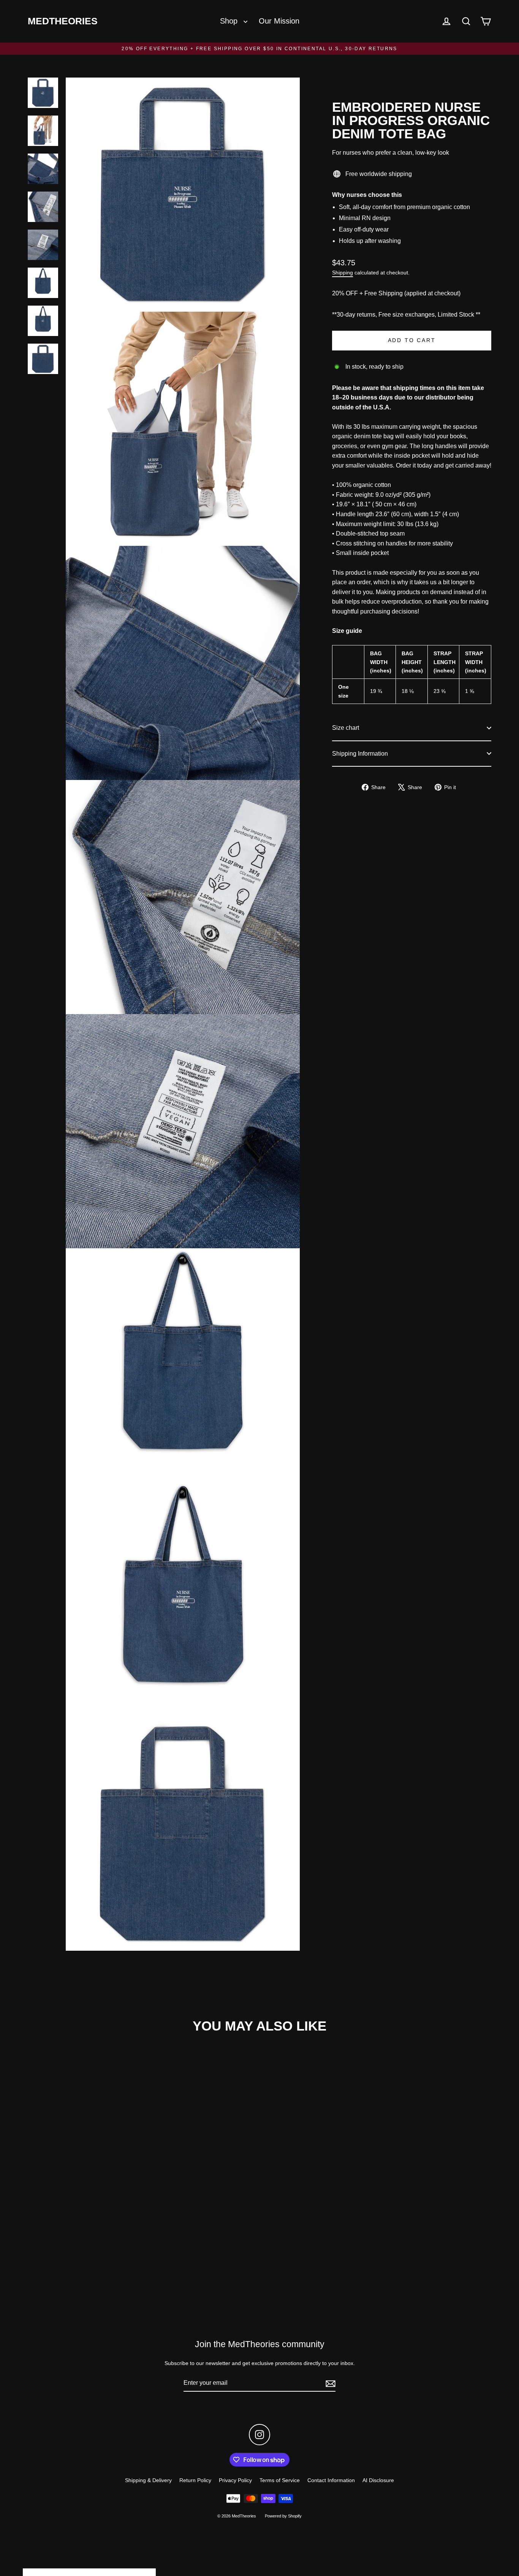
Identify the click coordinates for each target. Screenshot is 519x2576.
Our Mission (279, 21)
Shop (230, 21)
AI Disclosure (378, 2480)
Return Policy (195, 2480)
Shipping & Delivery (148, 2480)
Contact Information (331, 2480)
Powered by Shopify (283, 2516)
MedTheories (63, 21)
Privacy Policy (235, 2480)
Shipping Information (360, 753)
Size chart (346, 728)
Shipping (343, 273)
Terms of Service (280, 2480)
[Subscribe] (329, 2383)
